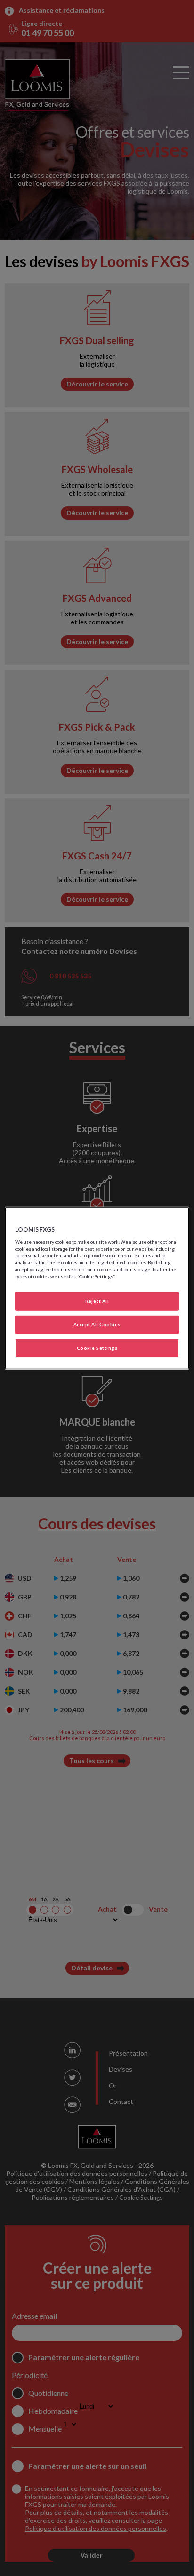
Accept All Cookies (97, 1324)
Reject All (97, 1301)
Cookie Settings (97, 1348)
